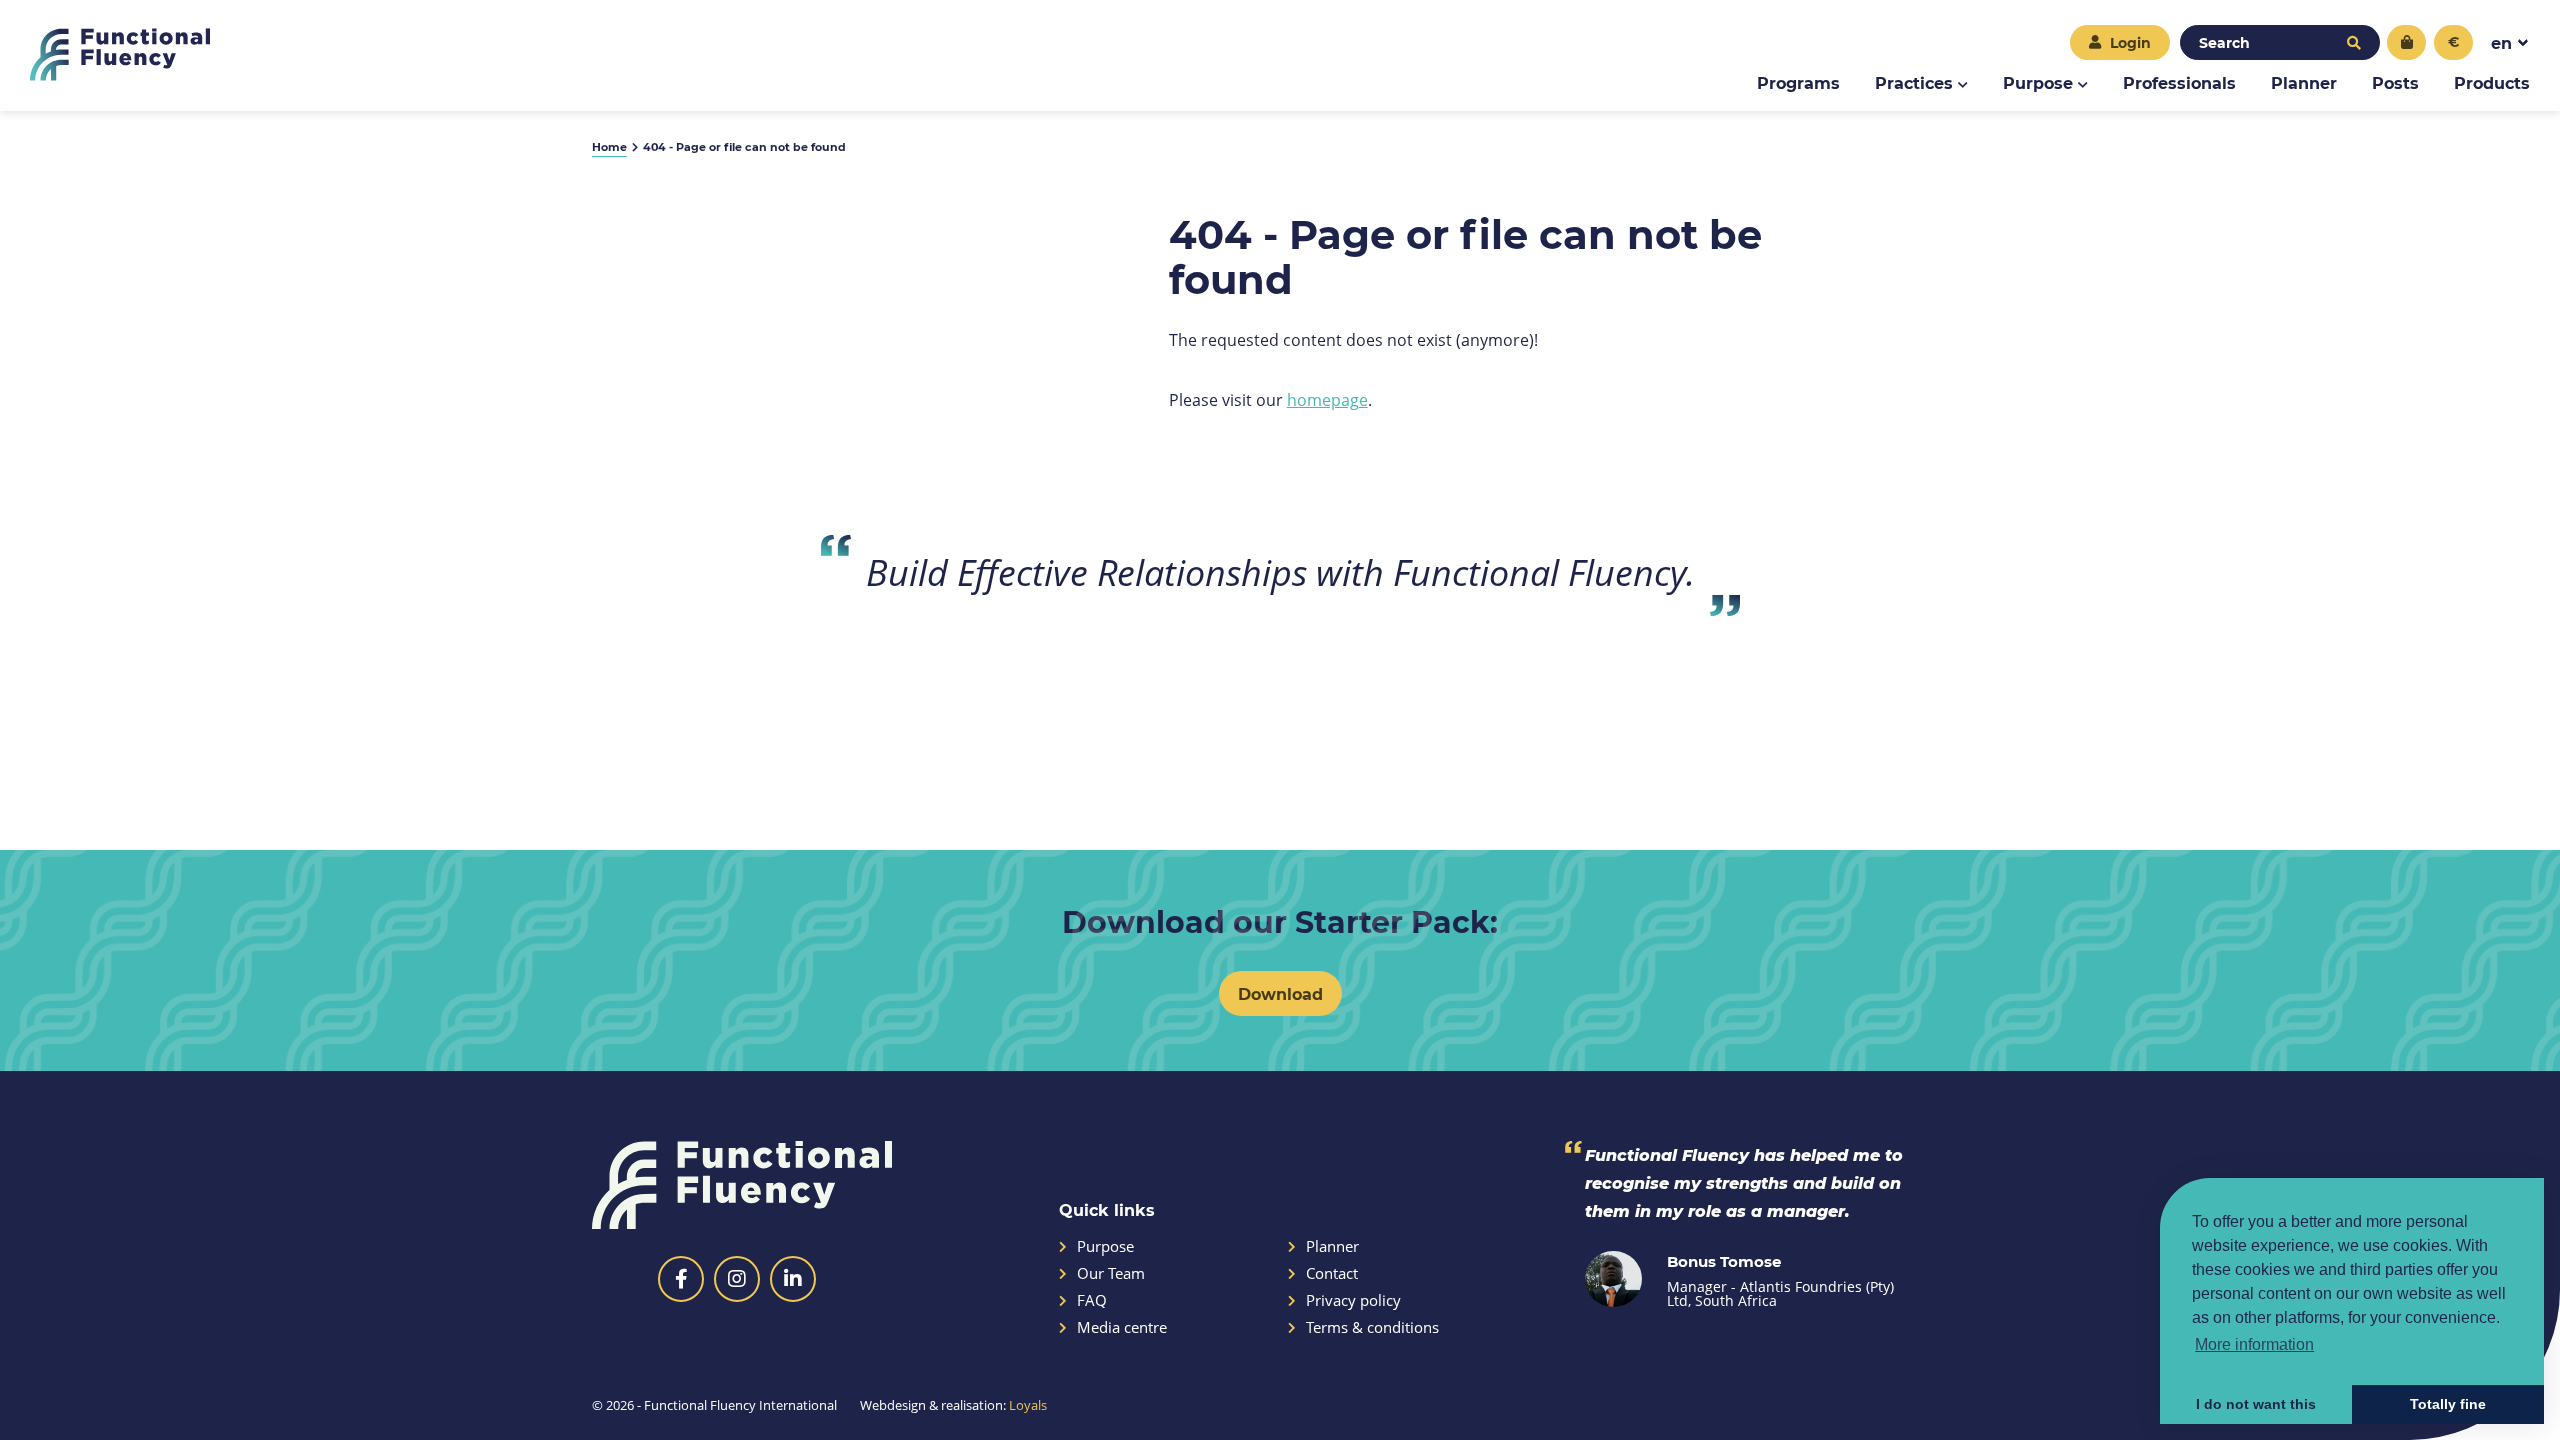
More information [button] (2254, 1344)
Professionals (2179, 82)
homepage (1327, 399)
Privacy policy (1353, 1300)
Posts (2395, 82)
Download (1280, 993)
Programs (1798, 82)
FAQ (1092, 1300)
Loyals (1028, 1405)
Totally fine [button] (2448, 1404)
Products (2492, 82)
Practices (1914, 82)
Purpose (2038, 82)
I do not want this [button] (2256, 1404)
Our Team (1111, 1273)
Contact (1332, 1273)
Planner (2304, 82)
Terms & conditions (1372, 1327)
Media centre (1122, 1327)
